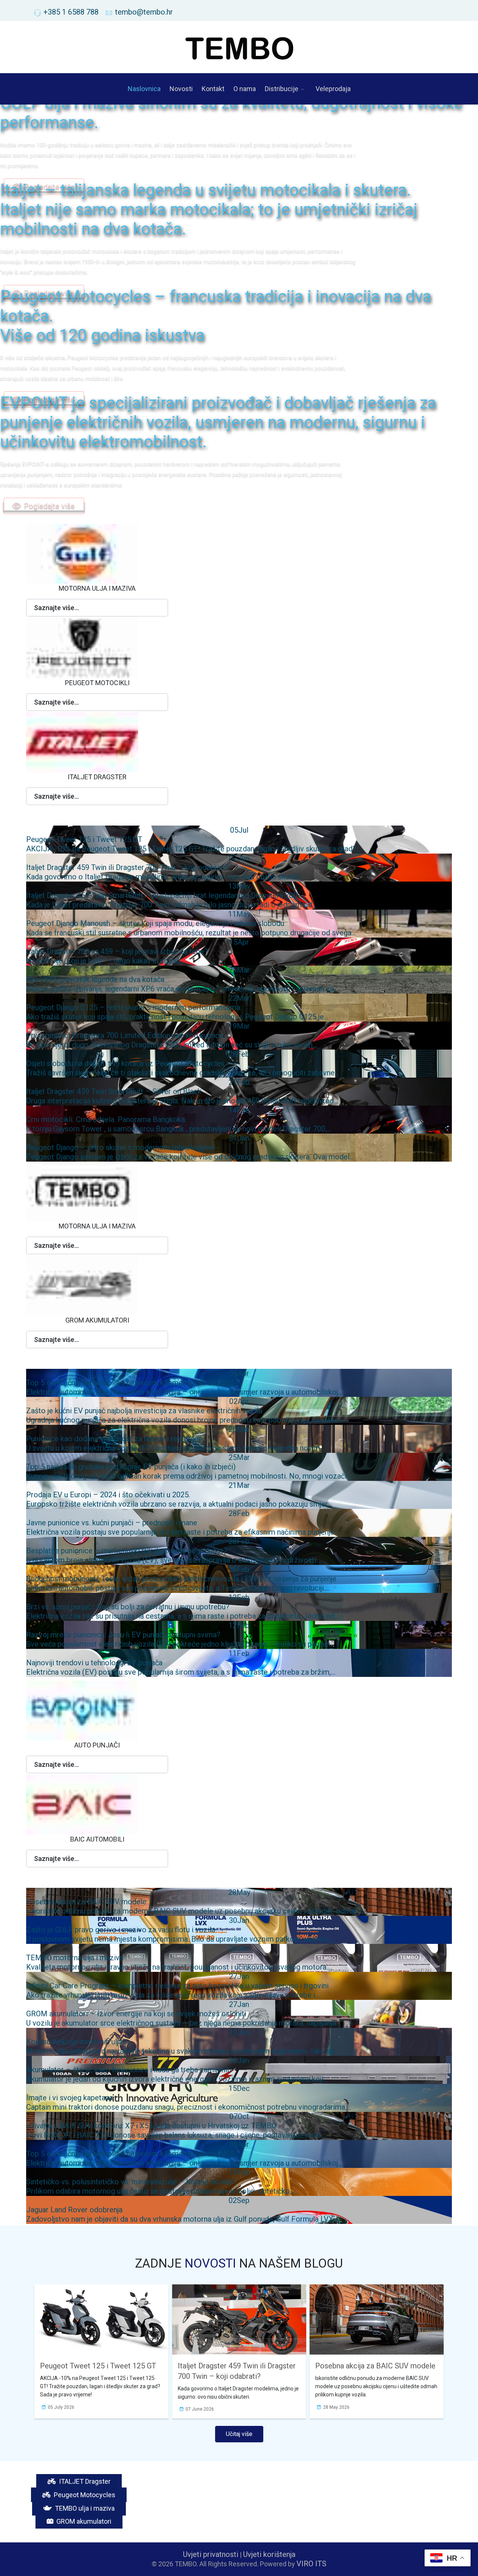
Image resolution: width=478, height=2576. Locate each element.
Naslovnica (144, 89)
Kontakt (213, 89)
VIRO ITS (311, 2564)
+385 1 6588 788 (71, 12)
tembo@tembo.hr (144, 12)
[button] (97, 608)
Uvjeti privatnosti (211, 2554)
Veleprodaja (333, 89)
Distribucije (282, 89)
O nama (245, 89)
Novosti (181, 89)
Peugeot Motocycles (84, 2495)
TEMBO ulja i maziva (84, 2508)
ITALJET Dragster (84, 2481)
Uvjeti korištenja (269, 2554)
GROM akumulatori (83, 2521)
